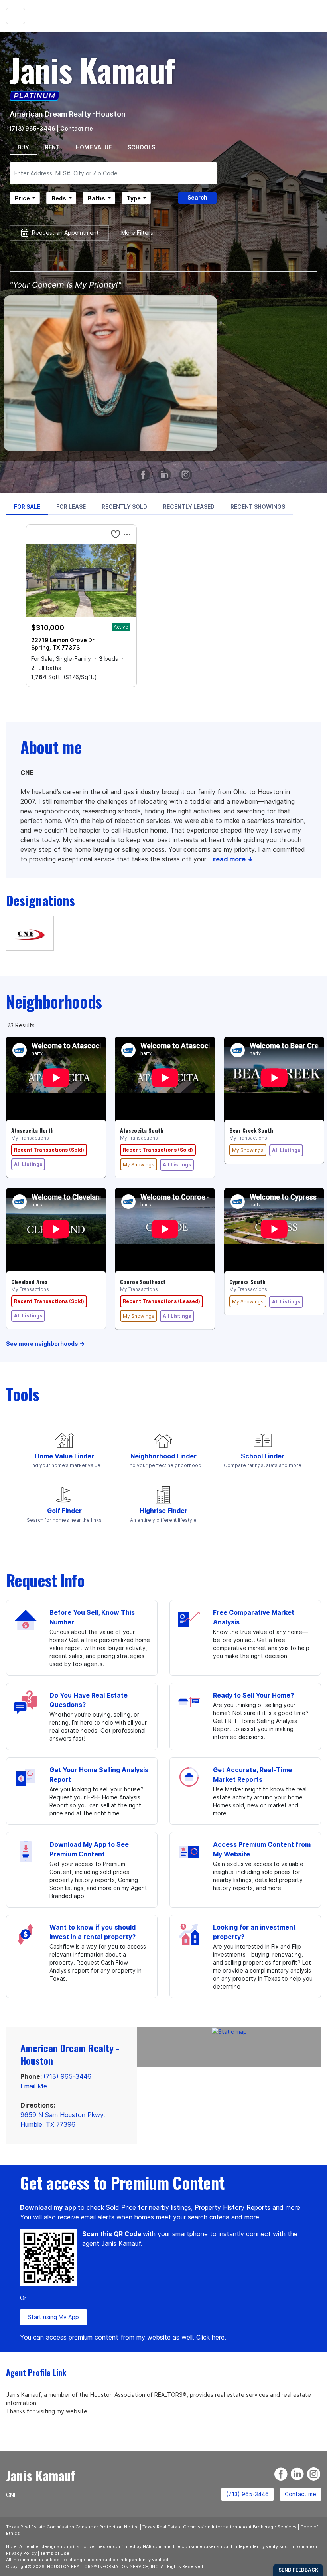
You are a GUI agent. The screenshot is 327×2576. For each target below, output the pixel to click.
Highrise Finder (163, 1511)
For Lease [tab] (71, 507)
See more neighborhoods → (45, 1344)
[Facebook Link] (145, 471)
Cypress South (247, 1282)
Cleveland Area (29, 1282)
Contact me (300, 2494)
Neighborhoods (54, 1001)
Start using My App (53, 2317)
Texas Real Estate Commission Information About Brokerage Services (220, 2527)
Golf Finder (64, 1511)
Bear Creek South (251, 1130)
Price (22, 198)
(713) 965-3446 (33, 128)
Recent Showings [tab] (258, 507)
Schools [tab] (141, 147)
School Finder (263, 1456)
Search (197, 197)
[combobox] (113, 173)
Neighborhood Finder (163, 1456)
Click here (210, 2337)
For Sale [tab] (27, 507)
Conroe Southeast (143, 1282)
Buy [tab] (23, 147)
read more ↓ (233, 859)
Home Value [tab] (94, 147)
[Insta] (187, 471)
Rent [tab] (52, 147)
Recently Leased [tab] (189, 507)
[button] (116, 534)
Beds (59, 198)
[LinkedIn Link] (166, 471)
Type (134, 198)
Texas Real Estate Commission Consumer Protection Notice (72, 2527)
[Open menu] (16, 16)
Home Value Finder (64, 1456)
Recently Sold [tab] (124, 507)
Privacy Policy (21, 2553)
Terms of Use (55, 2553)
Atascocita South (142, 1130)
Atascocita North (33, 1130)
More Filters (137, 233)
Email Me (34, 2086)
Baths (97, 198)
